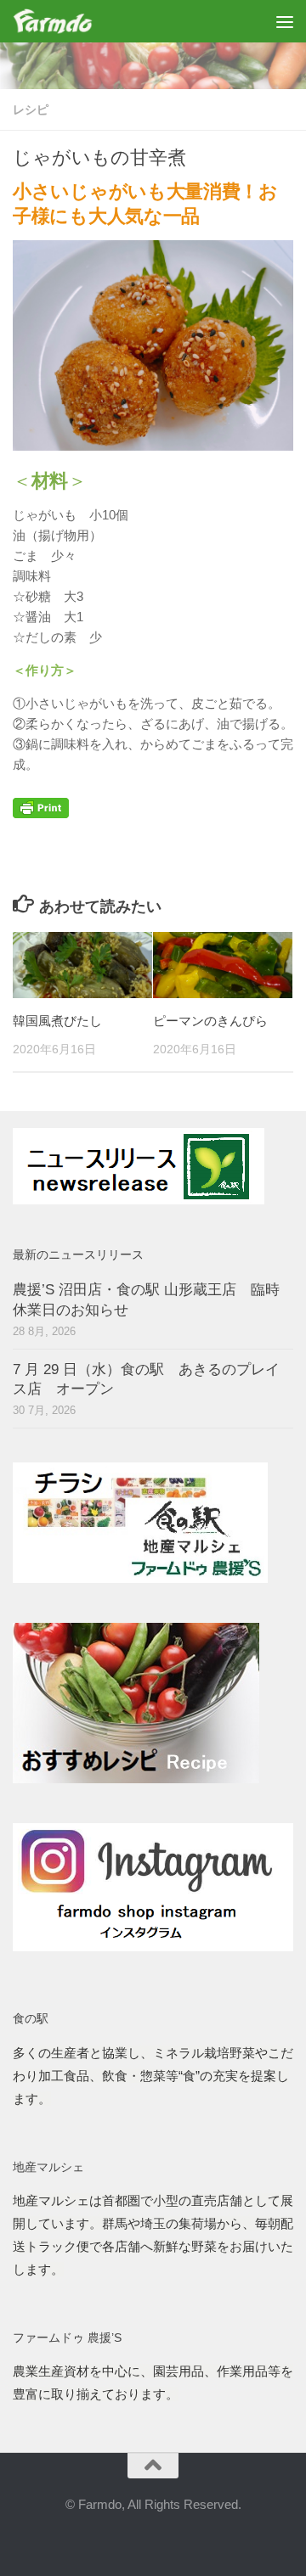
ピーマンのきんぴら (210, 1021)
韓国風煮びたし (57, 1021)
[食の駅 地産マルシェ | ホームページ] (66, 21)
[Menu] (285, 21)
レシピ (31, 109)
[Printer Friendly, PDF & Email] (41, 814)
